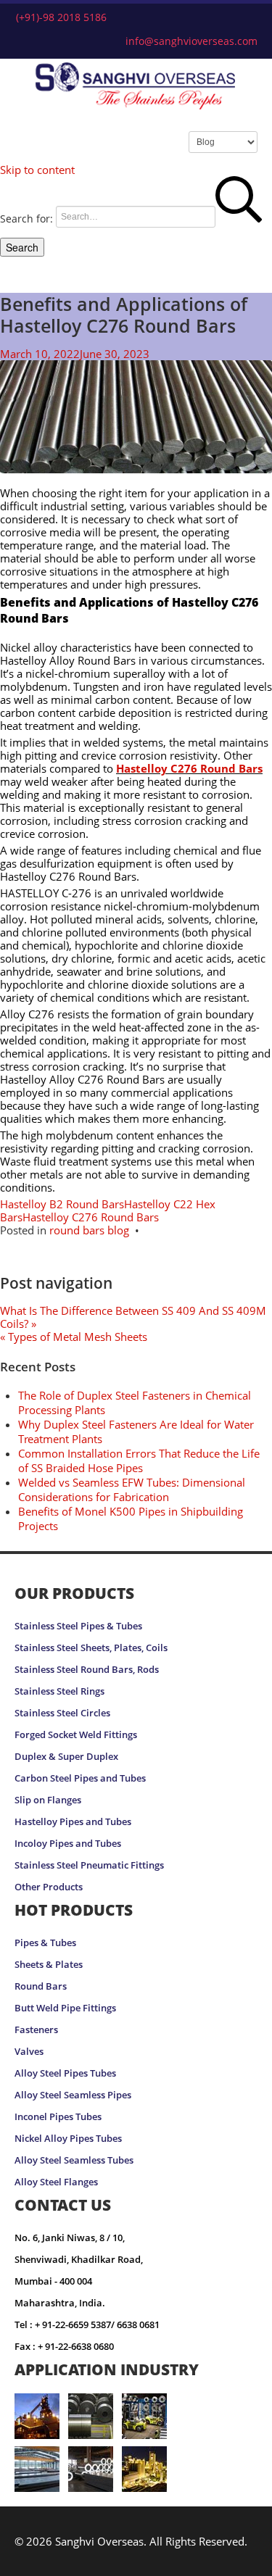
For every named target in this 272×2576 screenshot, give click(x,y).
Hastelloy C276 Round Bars (189, 768)
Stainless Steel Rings (59, 1691)
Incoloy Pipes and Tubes (68, 1844)
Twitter (217, 2559)
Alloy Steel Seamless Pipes (73, 2095)
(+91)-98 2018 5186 (61, 17)
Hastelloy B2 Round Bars (62, 1204)
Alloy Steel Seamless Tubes (74, 2160)
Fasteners (36, 2030)
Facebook (194, 2559)
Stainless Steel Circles (62, 1713)
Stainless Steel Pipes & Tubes (78, 1626)
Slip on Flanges (48, 1800)
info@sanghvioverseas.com (191, 41)
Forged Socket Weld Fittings (76, 1735)
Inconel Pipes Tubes (58, 2117)
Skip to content (37, 170)
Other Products (49, 1887)
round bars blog (89, 1230)
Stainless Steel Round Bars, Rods (87, 1670)
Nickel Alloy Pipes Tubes (68, 2139)
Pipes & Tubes (45, 1943)
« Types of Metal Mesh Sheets (74, 1337)
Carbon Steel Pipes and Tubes (80, 1778)
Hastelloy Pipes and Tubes (73, 1822)
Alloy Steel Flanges (56, 2182)
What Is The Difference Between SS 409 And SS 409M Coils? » (133, 1317)
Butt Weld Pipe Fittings (65, 2008)
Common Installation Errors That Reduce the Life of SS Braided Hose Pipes (139, 1461)
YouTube (247, 2559)
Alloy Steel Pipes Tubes (65, 2073)
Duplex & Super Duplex (66, 1757)
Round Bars (41, 1986)
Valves (29, 2052)
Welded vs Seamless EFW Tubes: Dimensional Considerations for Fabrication (132, 1489)
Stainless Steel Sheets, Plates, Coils (91, 1648)
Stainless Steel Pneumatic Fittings (89, 1865)
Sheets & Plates (49, 1965)
